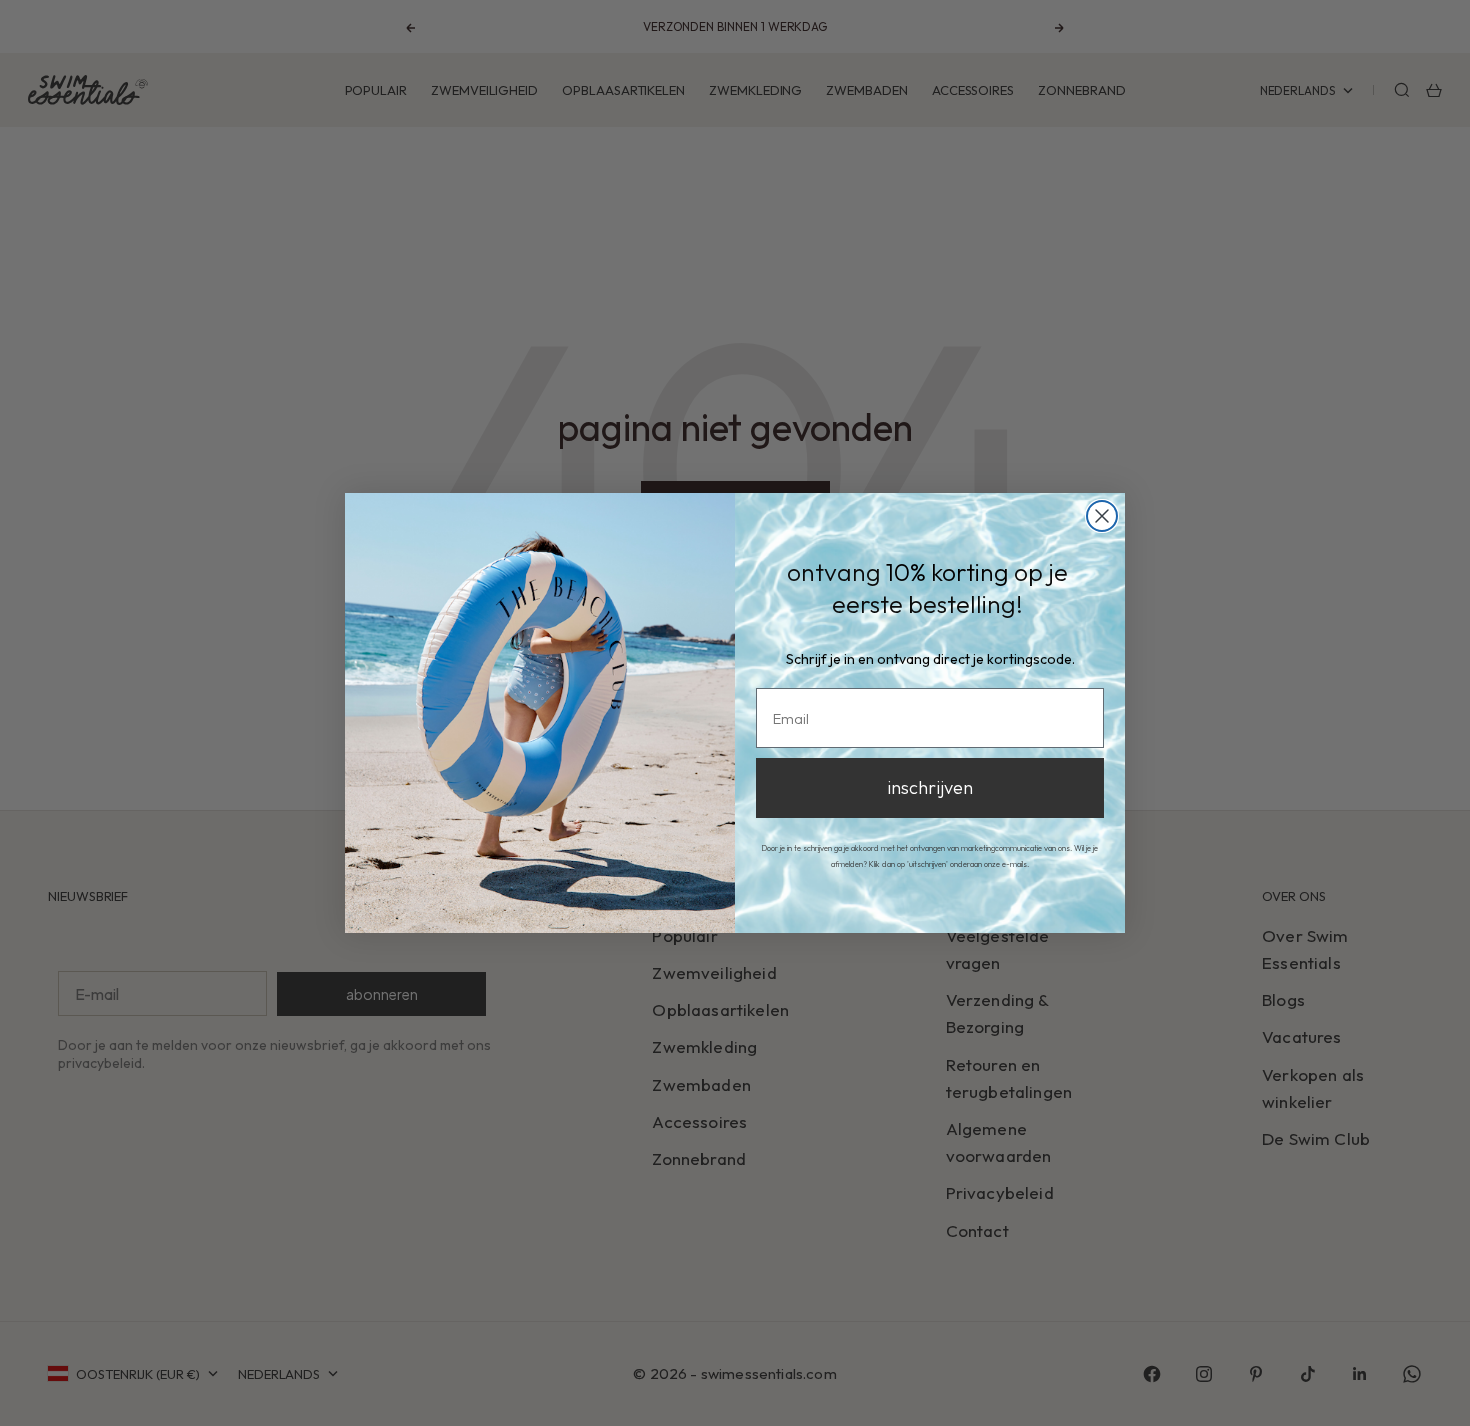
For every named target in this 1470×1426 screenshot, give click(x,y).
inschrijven (930, 787)
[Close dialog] (1102, 516)
